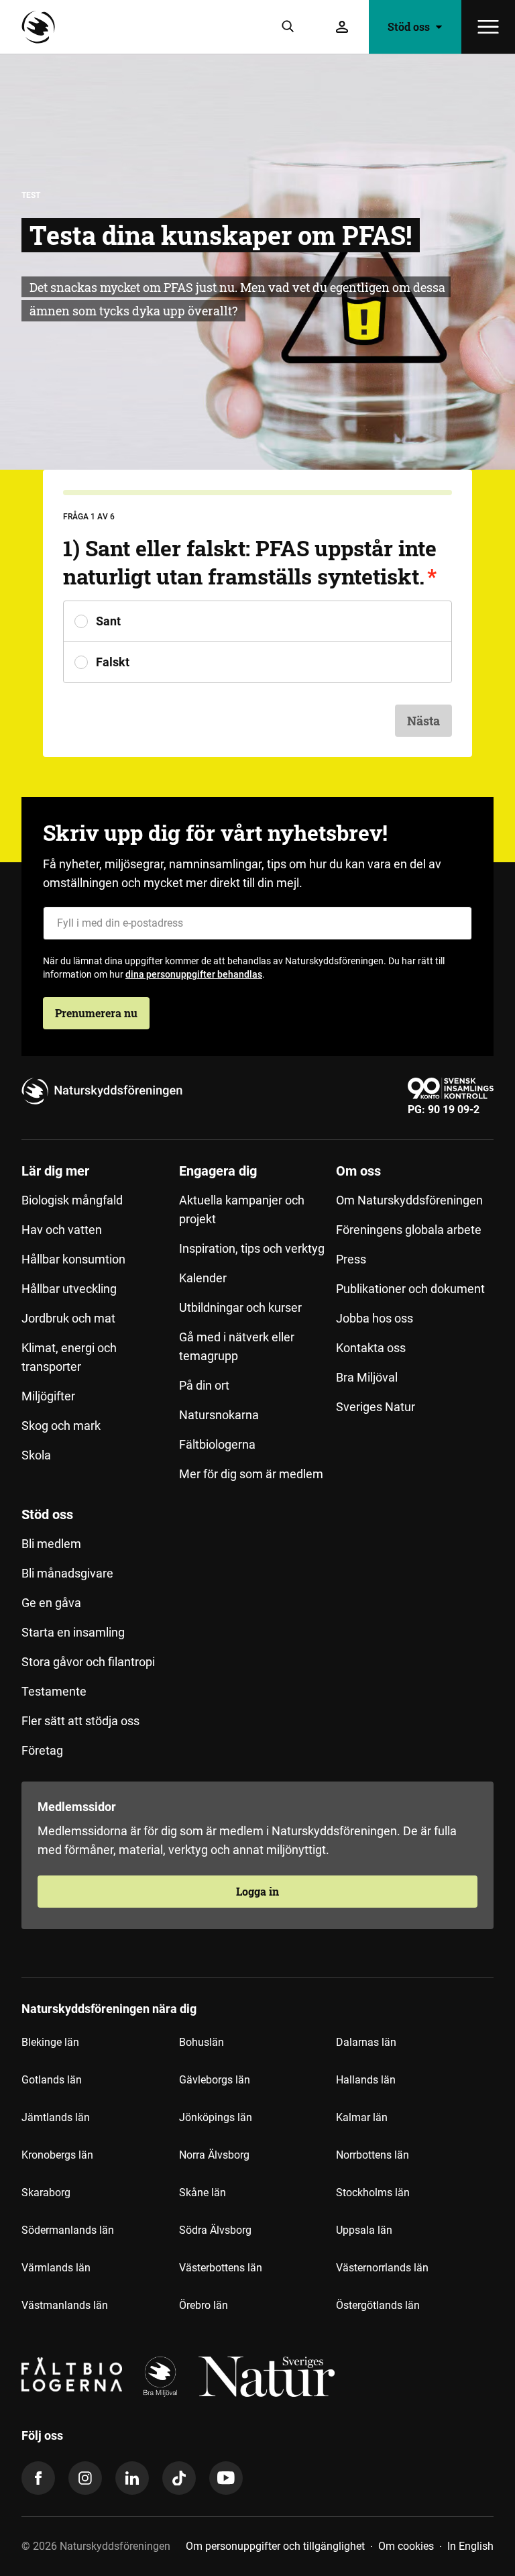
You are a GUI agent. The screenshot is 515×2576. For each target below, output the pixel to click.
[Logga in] (342, 27)
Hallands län (366, 2080)
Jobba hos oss (375, 1318)
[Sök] (288, 27)
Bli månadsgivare (67, 1573)
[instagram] (85, 2478)
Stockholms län (373, 2193)
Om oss (358, 1171)
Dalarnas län (366, 2042)
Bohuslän (202, 2042)
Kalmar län (362, 2117)
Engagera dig (218, 1171)
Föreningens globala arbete (409, 1230)
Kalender (203, 1278)
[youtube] (226, 2478)
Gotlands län (52, 2080)
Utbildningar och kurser (240, 1307)
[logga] (160, 2377)
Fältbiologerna (217, 1444)
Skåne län (203, 2193)
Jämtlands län (56, 2117)
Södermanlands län (68, 2230)
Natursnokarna (219, 1415)
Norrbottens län (373, 2155)
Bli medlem (51, 1544)
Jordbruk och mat (68, 1318)
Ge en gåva (51, 1603)
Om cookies (406, 2546)
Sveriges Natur (376, 1407)
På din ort (204, 1385)
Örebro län (204, 2305)
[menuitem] (100, 1328)
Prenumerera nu (96, 1013)
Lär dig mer (55, 1171)
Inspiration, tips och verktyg (252, 1248)
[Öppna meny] (488, 27)
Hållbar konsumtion (73, 1259)
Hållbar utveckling (69, 1289)
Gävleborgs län (215, 2080)
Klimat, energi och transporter (69, 1357)
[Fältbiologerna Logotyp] (72, 2377)
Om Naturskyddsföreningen (409, 1200)
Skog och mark (61, 1426)
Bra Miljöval (367, 1377)
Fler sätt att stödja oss (80, 1721)
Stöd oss (47, 1514)
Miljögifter (48, 1396)
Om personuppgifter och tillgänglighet (275, 2546)
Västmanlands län (65, 2305)
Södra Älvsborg (215, 2230)
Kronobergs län (57, 2155)
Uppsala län (364, 2230)
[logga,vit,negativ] (267, 2377)
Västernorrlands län (382, 2268)
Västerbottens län (221, 2268)
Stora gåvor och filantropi (88, 1662)
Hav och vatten (62, 1230)
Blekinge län (50, 2042)
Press (351, 1259)
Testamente (54, 1691)
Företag (42, 1750)
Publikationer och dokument (410, 1289)
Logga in (257, 1891)
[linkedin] (132, 2478)
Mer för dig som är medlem (251, 1474)
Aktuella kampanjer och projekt (242, 1209)
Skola (36, 1455)
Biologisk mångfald (72, 1200)
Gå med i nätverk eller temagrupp (237, 1346)
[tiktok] (179, 2478)
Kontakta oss (371, 1348)
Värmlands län (56, 2268)
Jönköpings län (216, 2117)
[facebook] (38, 2478)
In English (470, 2546)
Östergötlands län (378, 2305)
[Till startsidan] (42, 27)
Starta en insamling (73, 1632)
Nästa (423, 721)
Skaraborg (46, 2193)
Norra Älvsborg (214, 2155)
